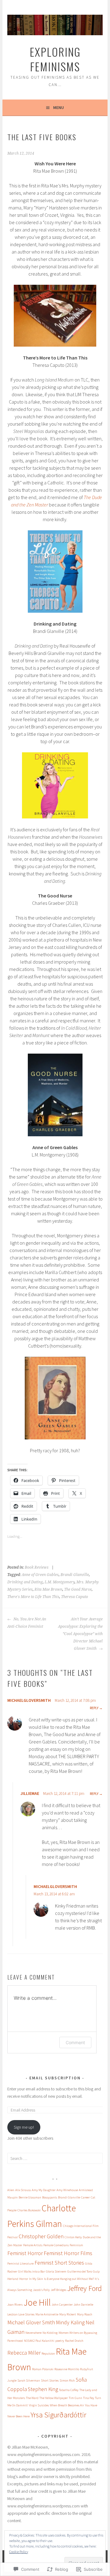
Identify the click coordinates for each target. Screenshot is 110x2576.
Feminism (76, 2245)
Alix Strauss (23, 2190)
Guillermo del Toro (80, 2271)
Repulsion (48, 2354)
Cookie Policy (19, 2552)
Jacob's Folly (41, 2290)
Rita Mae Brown (48, 1589)
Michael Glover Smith (31, 2322)
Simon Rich (67, 2380)
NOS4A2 (29, 2341)
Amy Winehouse (67, 2190)
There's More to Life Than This (33, 1597)
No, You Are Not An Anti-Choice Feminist (27, 1623)
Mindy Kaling (70, 2322)
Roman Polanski (43, 2369)
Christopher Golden (41, 2236)
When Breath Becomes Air (67, 2405)
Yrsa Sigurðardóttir (58, 2415)
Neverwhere (33, 2333)
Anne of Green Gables (40, 1575)
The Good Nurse (78, 1589)
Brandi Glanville (75, 1575)
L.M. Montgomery (60, 1582)
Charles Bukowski (29, 2210)
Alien (11, 2190)
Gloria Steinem (56, 2271)
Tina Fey (89, 2398)
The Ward (32, 2398)
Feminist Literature (20, 2264)
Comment (75, 2042)
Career (85, 2197)
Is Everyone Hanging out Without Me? (69, 2279)
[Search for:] (55, 2158)
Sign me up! (24, 2127)
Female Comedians (56, 2245)
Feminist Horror (25, 2253)
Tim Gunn (75, 2398)
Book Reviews (37, 1567)
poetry (60, 2341)
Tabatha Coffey (69, 2390)
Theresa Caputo (75, 1597)
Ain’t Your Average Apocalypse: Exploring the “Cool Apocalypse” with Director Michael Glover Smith (80, 1634)
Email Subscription (55, 2078)
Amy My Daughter (44, 2190)
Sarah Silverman (29, 2380)
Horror (24, 2279)
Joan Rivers (15, 2305)
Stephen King (43, 2389)
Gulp (96, 2271)
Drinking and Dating (25, 1582)
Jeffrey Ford (84, 2288)
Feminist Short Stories (59, 2263)
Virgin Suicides (39, 2405)
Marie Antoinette (47, 2314)
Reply (94, 1708)
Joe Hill (37, 2302)
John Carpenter (62, 2305)
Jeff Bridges (59, 2290)
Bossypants (50, 2197)
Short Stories (50, 2380)
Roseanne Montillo (67, 2369)
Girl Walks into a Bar (31, 2271)
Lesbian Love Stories (21, 2314)
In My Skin (36, 2279)
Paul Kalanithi (45, 2341)
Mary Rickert (68, 2314)
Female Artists (33, 2245)
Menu (59, 107)
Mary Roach (85, 2314)
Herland (13, 2279)
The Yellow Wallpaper (54, 2398)
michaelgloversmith (29, 1700)
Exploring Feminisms (55, 59)
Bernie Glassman (30, 2197)
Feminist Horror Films (68, 2253)
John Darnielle (83, 2305)
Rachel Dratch (74, 2341)
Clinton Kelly (73, 2237)
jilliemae (30, 1793)
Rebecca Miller (24, 2353)
